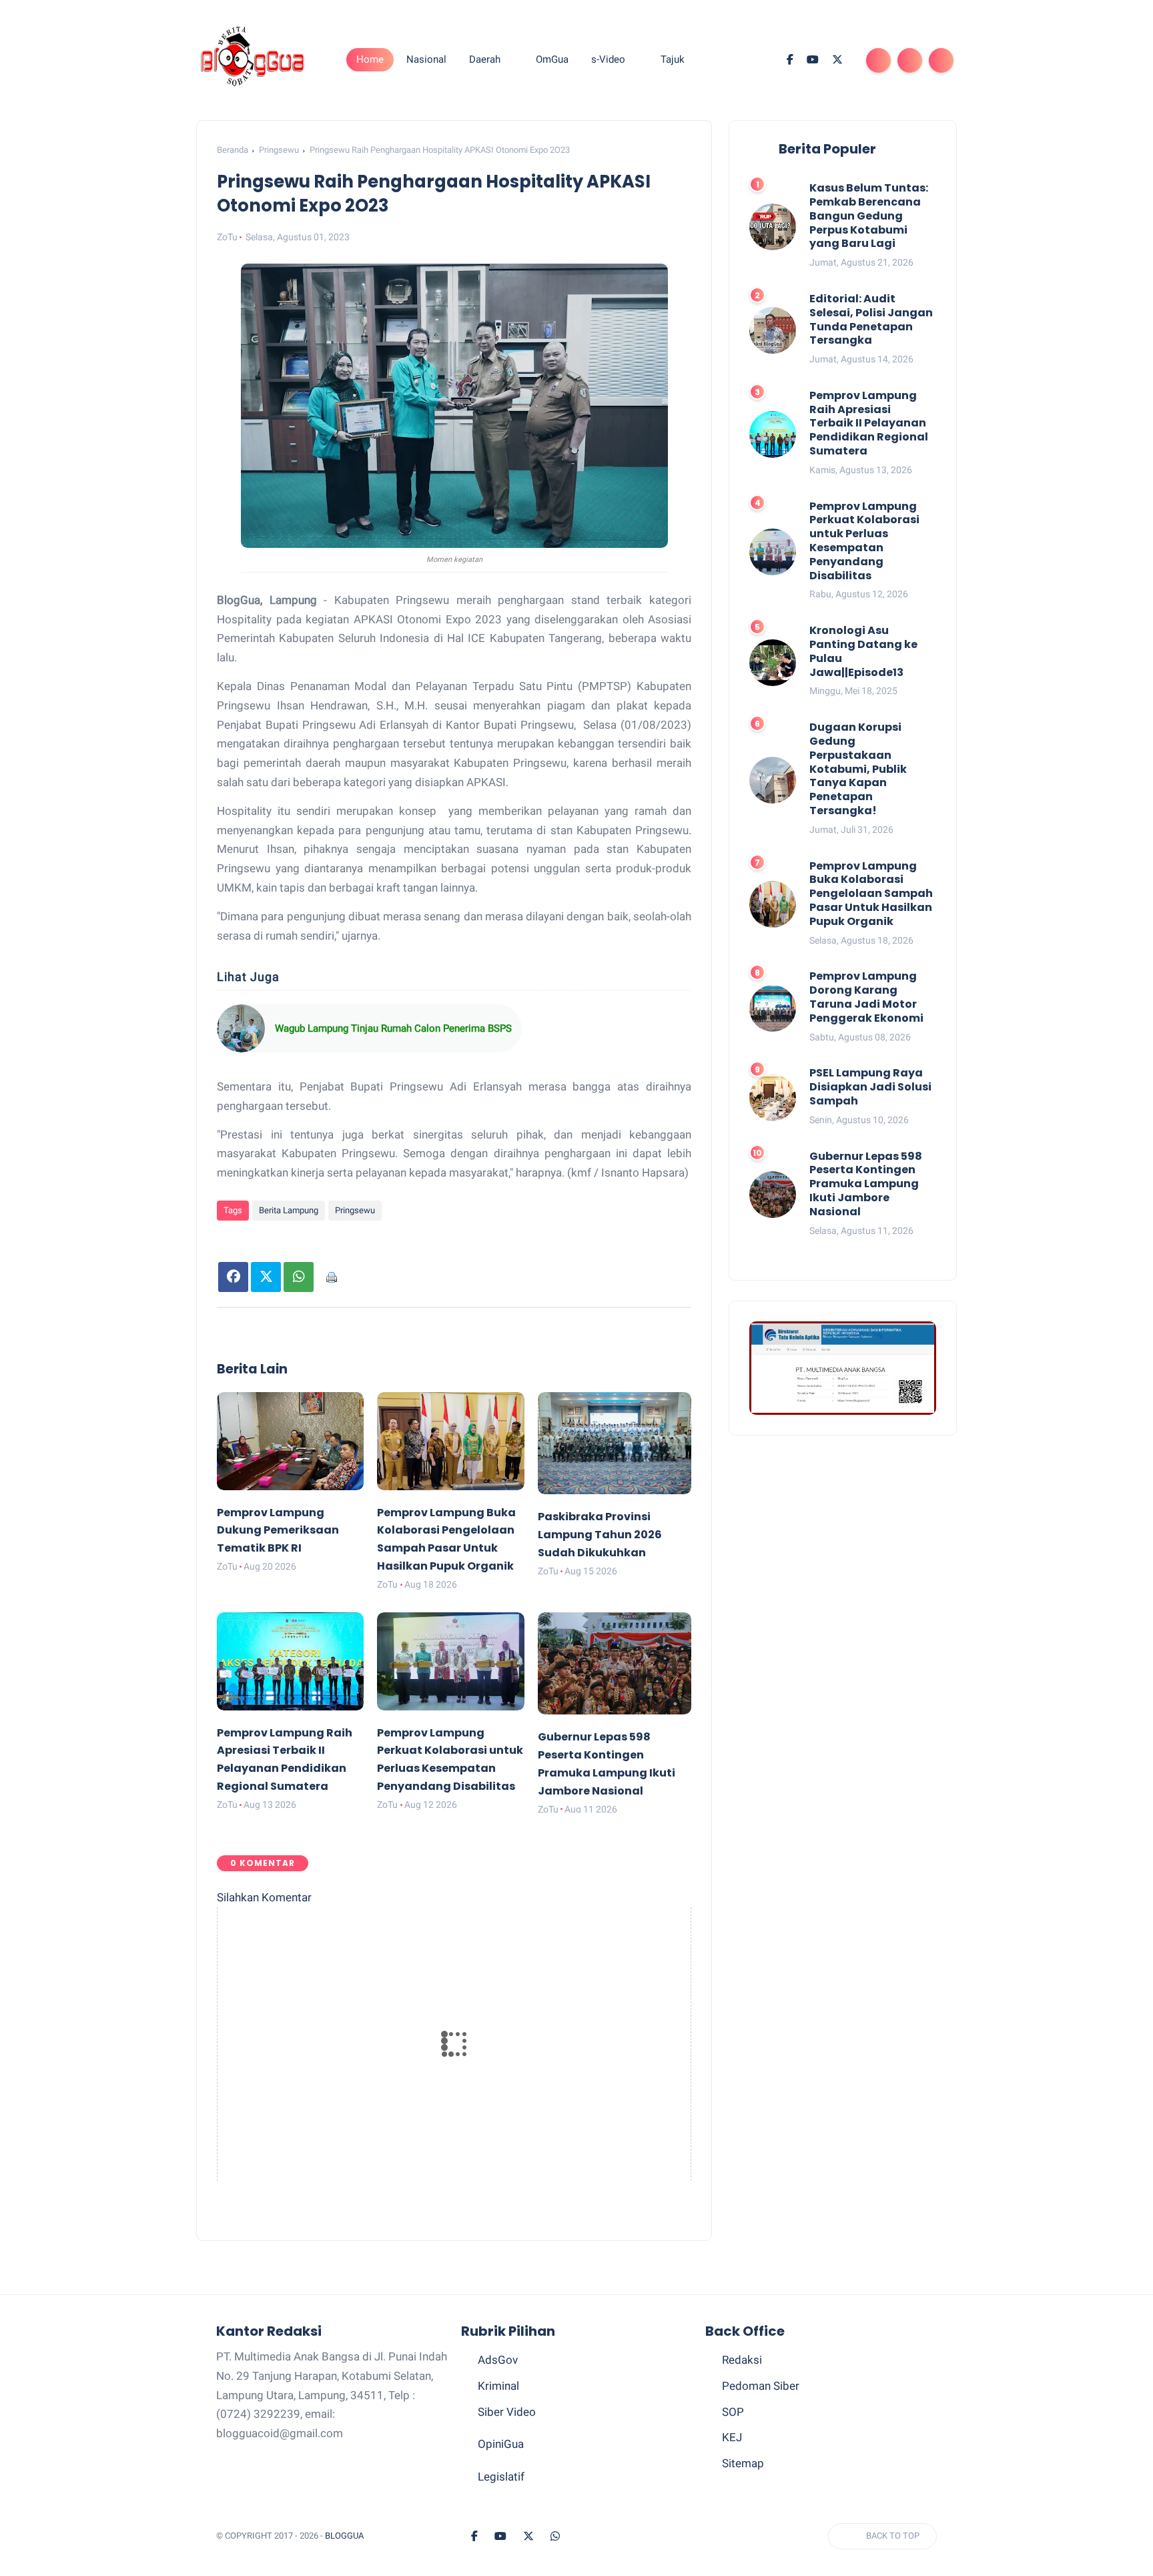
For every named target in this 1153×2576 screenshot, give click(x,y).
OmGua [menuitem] (552, 59)
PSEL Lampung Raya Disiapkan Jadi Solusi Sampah (870, 1087)
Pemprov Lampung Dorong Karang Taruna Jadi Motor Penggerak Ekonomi (866, 997)
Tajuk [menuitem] (673, 59)
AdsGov (498, 2360)
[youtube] (813, 60)
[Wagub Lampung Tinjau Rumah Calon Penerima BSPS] (241, 1028)
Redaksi (742, 2360)
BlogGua (344, 2536)
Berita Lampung (289, 1210)
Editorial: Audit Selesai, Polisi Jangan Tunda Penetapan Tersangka (871, 320)
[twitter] (837, 60)
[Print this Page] (331, 1277)
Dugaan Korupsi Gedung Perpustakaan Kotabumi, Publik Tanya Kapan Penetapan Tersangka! (858, 769)
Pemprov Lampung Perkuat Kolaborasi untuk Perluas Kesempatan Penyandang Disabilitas (864, 542)
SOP (733, 2412)
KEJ (732, 2437)
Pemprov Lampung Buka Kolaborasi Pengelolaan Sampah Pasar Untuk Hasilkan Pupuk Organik (871, 894)
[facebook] (790, 60)
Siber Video (507, 2412)
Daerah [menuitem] (485, 59)
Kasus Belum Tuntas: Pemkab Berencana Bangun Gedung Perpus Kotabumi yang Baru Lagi (869, 216)
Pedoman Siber (761, 2386)
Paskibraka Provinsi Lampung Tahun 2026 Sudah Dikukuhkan (600, 1535)
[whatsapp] (555, 2537)
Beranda (233, 150)
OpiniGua (501, 2444)
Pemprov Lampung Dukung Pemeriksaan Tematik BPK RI (278, 1531)
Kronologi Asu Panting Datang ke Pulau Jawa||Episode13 (863, 652)
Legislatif (501, 2477)
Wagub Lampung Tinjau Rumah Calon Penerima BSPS (393, 1028)
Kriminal (498, 2386)
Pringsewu (279, 150)
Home (370, 59)
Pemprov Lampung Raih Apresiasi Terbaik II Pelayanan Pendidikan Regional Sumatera (869, 424)
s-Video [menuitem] (608, 59)
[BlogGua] (253, 59)
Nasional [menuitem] (426, 59)
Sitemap (743, 2463)
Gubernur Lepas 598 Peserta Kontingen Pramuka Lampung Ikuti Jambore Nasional (866, 1184)
